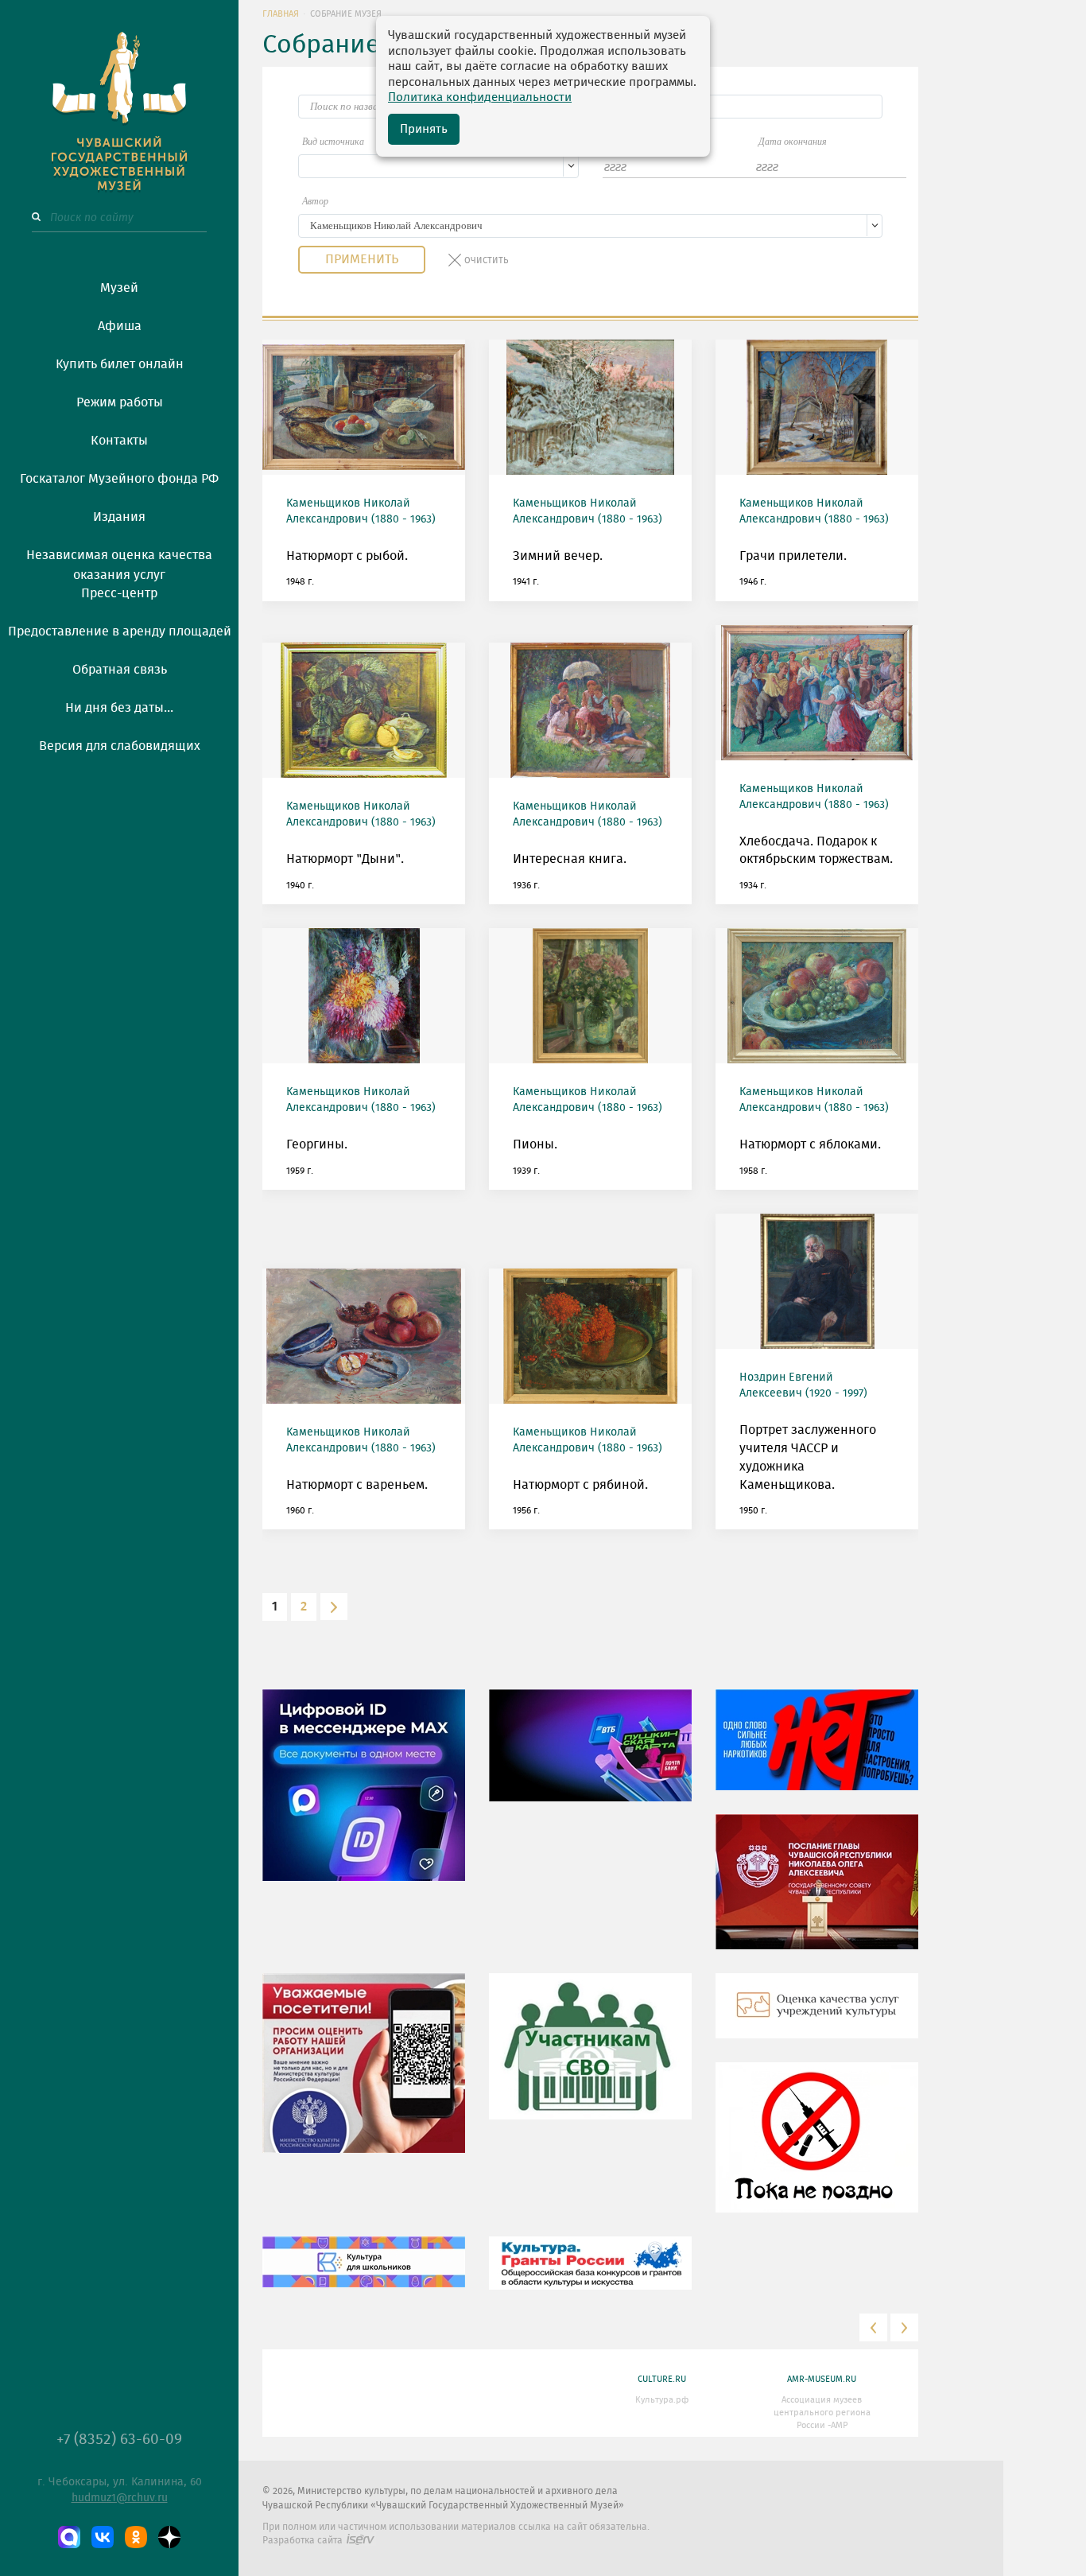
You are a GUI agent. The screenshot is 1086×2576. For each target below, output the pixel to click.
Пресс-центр (119, 593)
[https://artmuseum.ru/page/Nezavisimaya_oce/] (817, 2018)
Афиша (120, 326)
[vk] (103, 2537)
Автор (315, 201)
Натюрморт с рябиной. (580, 1485)
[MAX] (69, 2537)
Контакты (119, 441)
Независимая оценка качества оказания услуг (119, 562)
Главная (281, 14)
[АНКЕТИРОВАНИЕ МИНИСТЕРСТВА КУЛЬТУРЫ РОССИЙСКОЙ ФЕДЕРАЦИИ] (364, 2075)
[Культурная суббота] (364, 2274)
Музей (119, 288)
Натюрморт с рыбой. (347, 556)
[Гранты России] (590, 2275)
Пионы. (535, 1144)
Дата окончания (793, 142)
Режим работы (120, 402)
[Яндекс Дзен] (169, 2537)
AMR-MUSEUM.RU (822, 2379)
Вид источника (333, 142)
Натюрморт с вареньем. (357, 1485)
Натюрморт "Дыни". (345, 859)
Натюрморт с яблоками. (810, 1144)
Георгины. (317, 1144)
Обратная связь (120, 670)
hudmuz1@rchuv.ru (120, 2498)
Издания (119, 517)
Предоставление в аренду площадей (120, 631)
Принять (424, 129)
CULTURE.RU (662, 2379)
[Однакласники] (136, 2537)
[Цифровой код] (364, 1797)
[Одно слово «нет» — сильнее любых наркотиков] (817, 1752)
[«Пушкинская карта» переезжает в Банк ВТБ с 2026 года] (590, 1758)
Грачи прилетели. (793, 556)
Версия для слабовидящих (120, 746)
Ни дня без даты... (119, 708)
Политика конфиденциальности (480, 97)
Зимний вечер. (558, 556)
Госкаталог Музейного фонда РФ (119, 479)
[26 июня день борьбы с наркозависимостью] (817, 2150)
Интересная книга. (570, 859)
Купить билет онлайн (120, 364)
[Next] (334, 1607)
